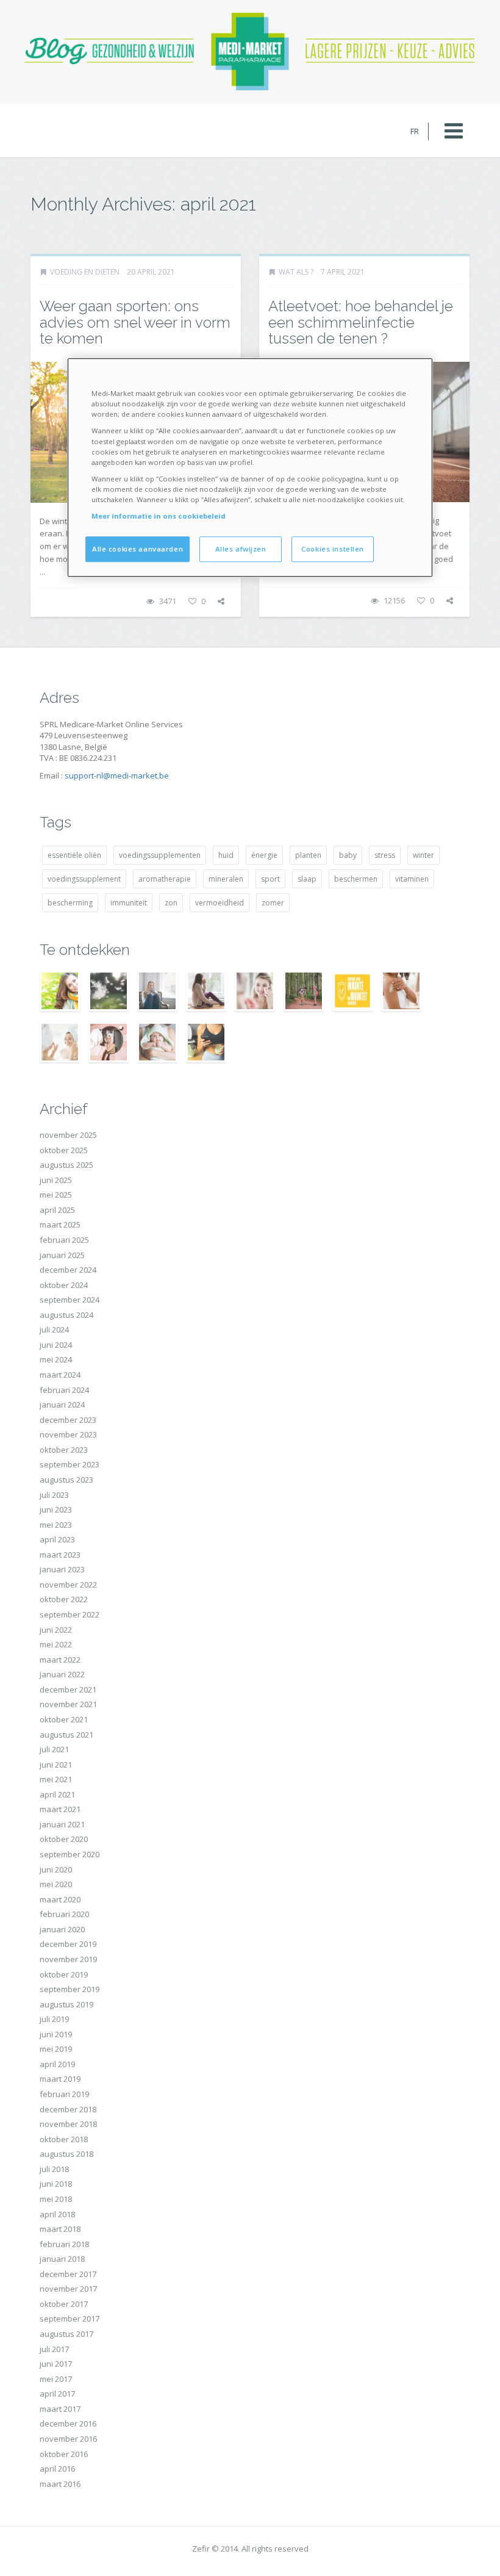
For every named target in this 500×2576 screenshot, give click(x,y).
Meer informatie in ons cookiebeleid (159, 516)
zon (171, 903)
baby (348, 855)
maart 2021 (60, 1809)
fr (415, 131)
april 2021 (57, 1794)
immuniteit (129, 903)
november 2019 (68, 1959)
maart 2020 (60, 1899)
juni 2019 (56, 2034)
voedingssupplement (84, 879)
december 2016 (68, 2423)
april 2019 (57, 2064)
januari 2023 (62, 1569)
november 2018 (68, 2124)
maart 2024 (60, 1375)
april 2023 (57, 1539)
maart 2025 (60, 1225)
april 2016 (57, 2469)
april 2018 (57, 2214)
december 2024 (68, 1270)
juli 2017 (54, 2349)
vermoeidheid (220, 903)
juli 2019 (54, 2019)
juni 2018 (56, 2184)
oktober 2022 (64, 1599)
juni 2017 (56, 2364)
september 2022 (70, 1614)
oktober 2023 (64, 1450)
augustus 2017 (66, 2334)
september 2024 (70, 1300)
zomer (273, 903)
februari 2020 (64, 1914)
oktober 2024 (64, 1285)
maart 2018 (60, 2229)
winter (423, 855)
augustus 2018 (66, 2154)
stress (385, 855)
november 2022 (68, 1585)
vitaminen (412, 879)
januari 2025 (62, 1255)
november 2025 (68, 1135)
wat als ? (296, 272)
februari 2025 (64, 1240)
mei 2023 (56, 1525)
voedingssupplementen (160, 855)
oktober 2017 (64, 2304)
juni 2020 (56, 1869)
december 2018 (68, 2109)
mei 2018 (56, 2199)
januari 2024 (62, 1405)
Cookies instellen (333, 549)
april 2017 (57, 2394)
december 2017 (68, 2274)
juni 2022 (56, 1630)
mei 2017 (56, 2379)
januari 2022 (62, 1674)
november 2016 (68, 2439)
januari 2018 (62, 2259)
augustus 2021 (66, 1735)
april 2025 (57, 1210)
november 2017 (68, 2289)
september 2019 (70, 1989)
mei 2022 (56, 1644)
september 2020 (70, 1854)
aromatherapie (165, 879)
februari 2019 (64, 2094)
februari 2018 (64, 2244)
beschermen (356, 879)
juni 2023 (56, 1509)
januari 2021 (62, 1824)
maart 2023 (60, 1555)
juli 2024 (54, 1329)
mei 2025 (56, 1195)
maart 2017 (60, 2409)
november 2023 (68, 1434)
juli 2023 (54, 1495)
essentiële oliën (74, 855)
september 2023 (70, 1464)
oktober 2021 (64, 1719)
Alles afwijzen (241, 549)
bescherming (70, 903)
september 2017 (70, 2319)
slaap (307, 879)
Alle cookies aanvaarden (137, 549)
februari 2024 (64, 1390)
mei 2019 (56, 2049)
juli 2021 (54, 1749)
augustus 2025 (66, 1165)
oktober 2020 (64, 1839)
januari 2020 (62, 1929)
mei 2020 (56, 1884)
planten (308, 855)
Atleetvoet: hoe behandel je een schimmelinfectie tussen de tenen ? (361, 322)
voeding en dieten (85, 272)
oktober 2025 (64, 1150)
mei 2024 (56, 1359)
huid (226, 855)
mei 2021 (56, 1779)
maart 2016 (60, 2484)
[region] (250, 468)
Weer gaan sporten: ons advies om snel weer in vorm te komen (135, 322)
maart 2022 (60, 1660)
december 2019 (68, 1944)
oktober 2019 (64, 1974)
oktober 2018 (64, 2139)
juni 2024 (56, 1345)
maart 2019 (60, 2079)
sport (270, 879)
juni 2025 (56, 1180)
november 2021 (68, 1704)
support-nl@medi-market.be (117, 775)
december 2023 (68, 1420)
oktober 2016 (64, 2454)
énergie (264, 855)
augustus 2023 (66, 1480)
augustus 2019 (66, 2004)
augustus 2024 (66, 1315)
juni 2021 (56, 1765)
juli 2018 (54, 2169)
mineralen (226, 879)
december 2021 (68, 1689)
